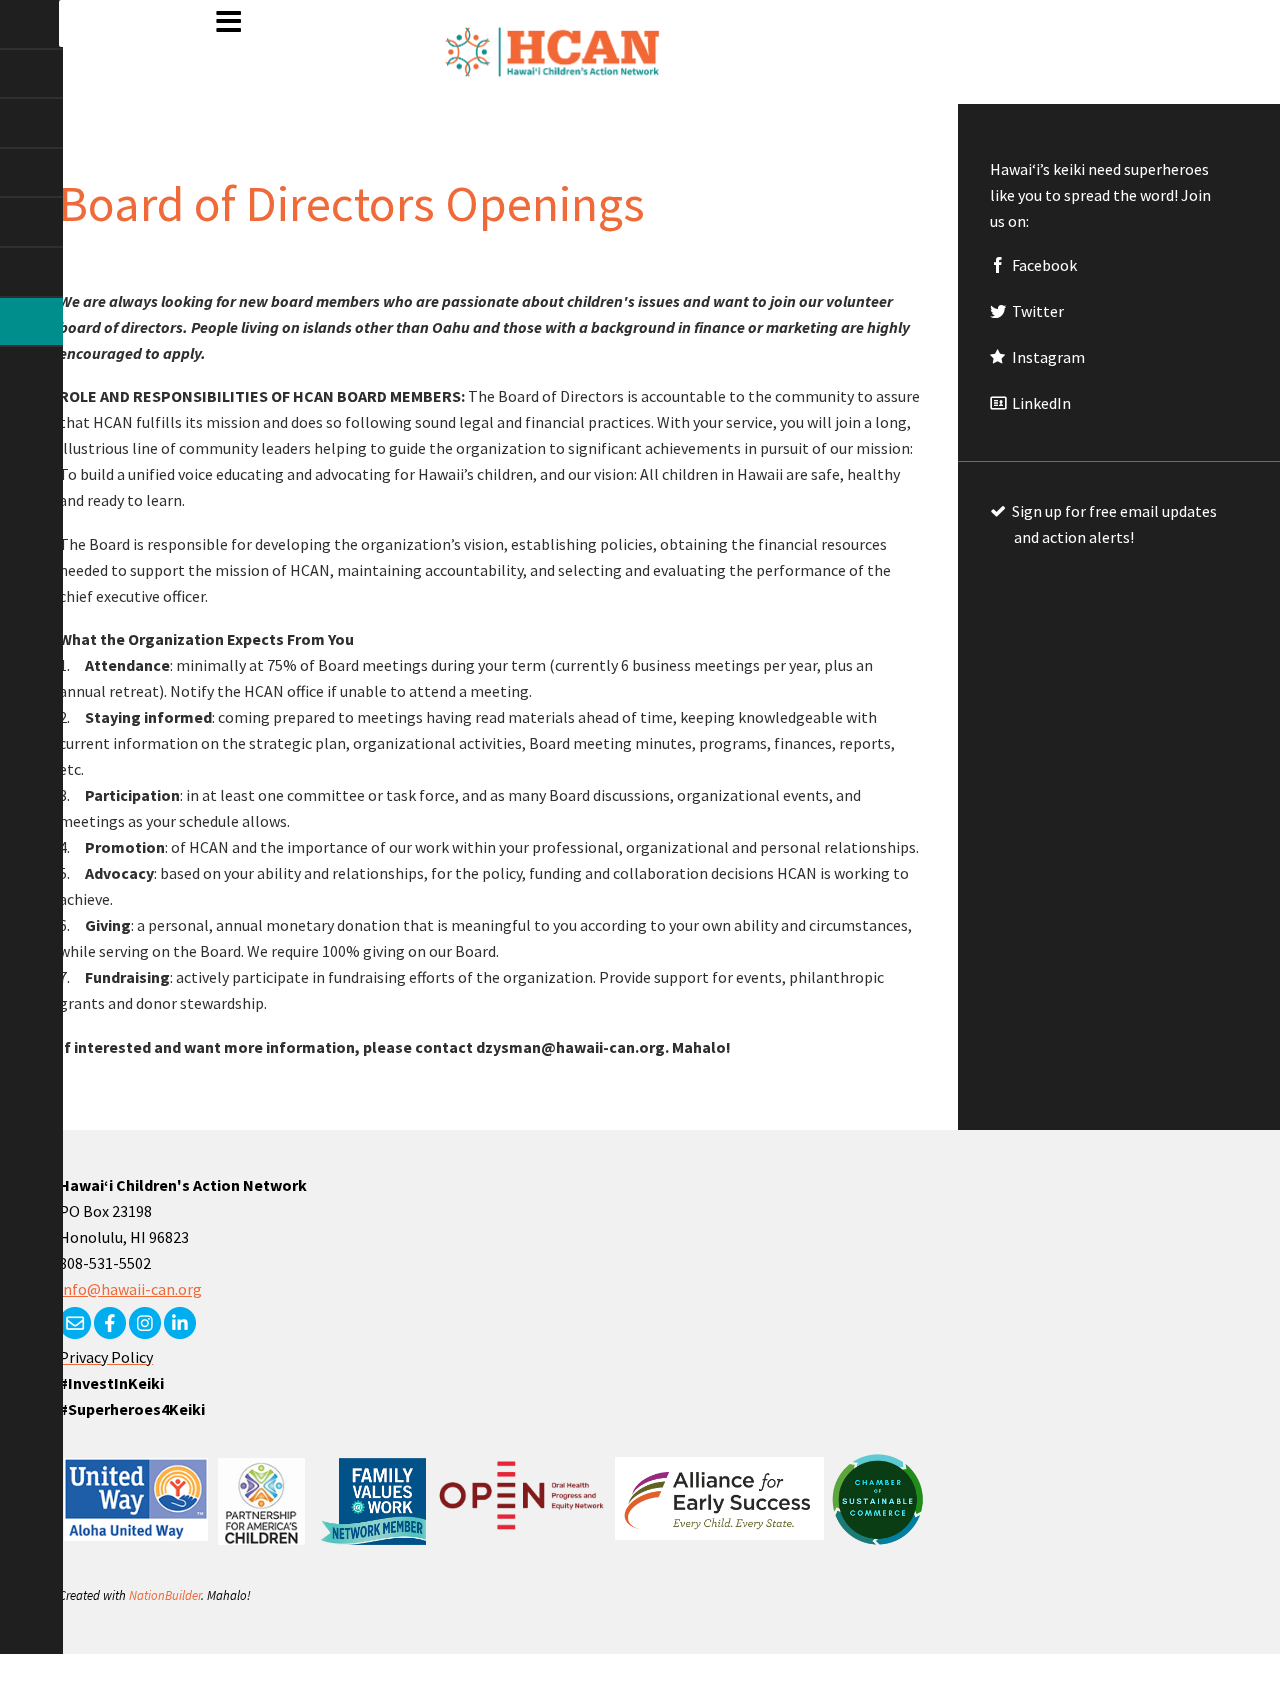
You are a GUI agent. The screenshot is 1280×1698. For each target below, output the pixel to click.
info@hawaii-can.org (130, 1289)
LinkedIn (1040, 403)
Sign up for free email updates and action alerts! (1113, 524)
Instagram (1047, 357)
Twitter (1036, 311)
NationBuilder (165, 1595)
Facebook (1043, 265)
